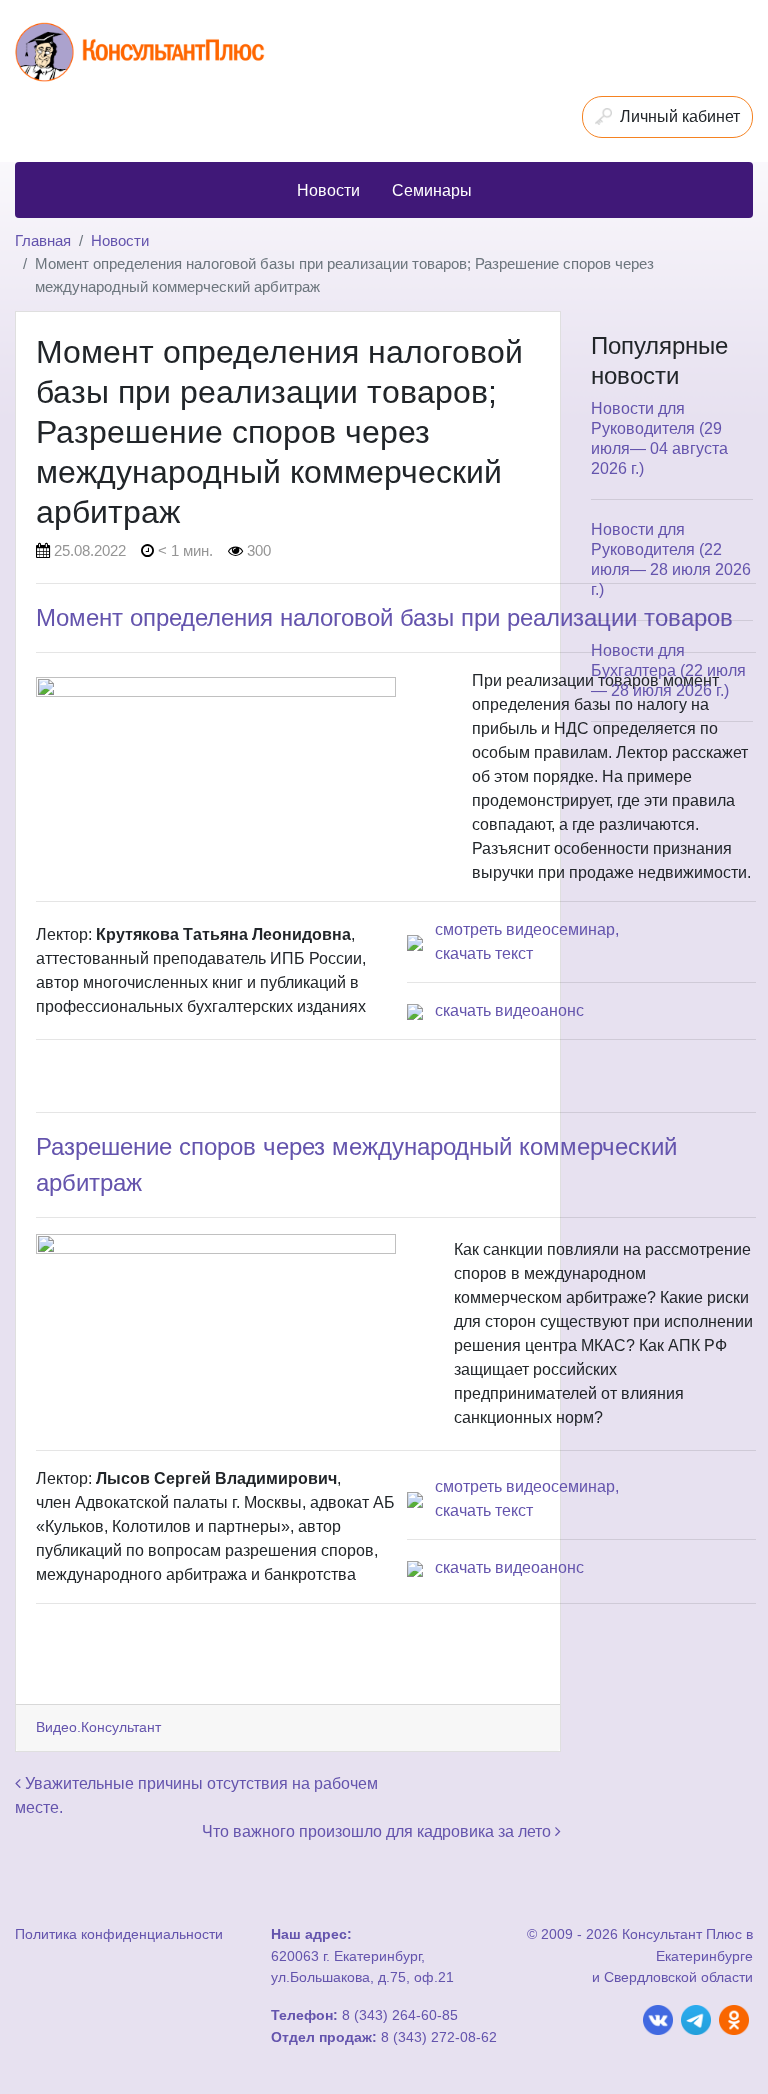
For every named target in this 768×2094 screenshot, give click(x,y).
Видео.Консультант (98, 1727)
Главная (43, 240)
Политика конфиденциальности (119, 1934)
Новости (120, 240)
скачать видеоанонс (509, 1010)
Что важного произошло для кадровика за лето (378, 1831)
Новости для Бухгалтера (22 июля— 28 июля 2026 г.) (668, 670)
